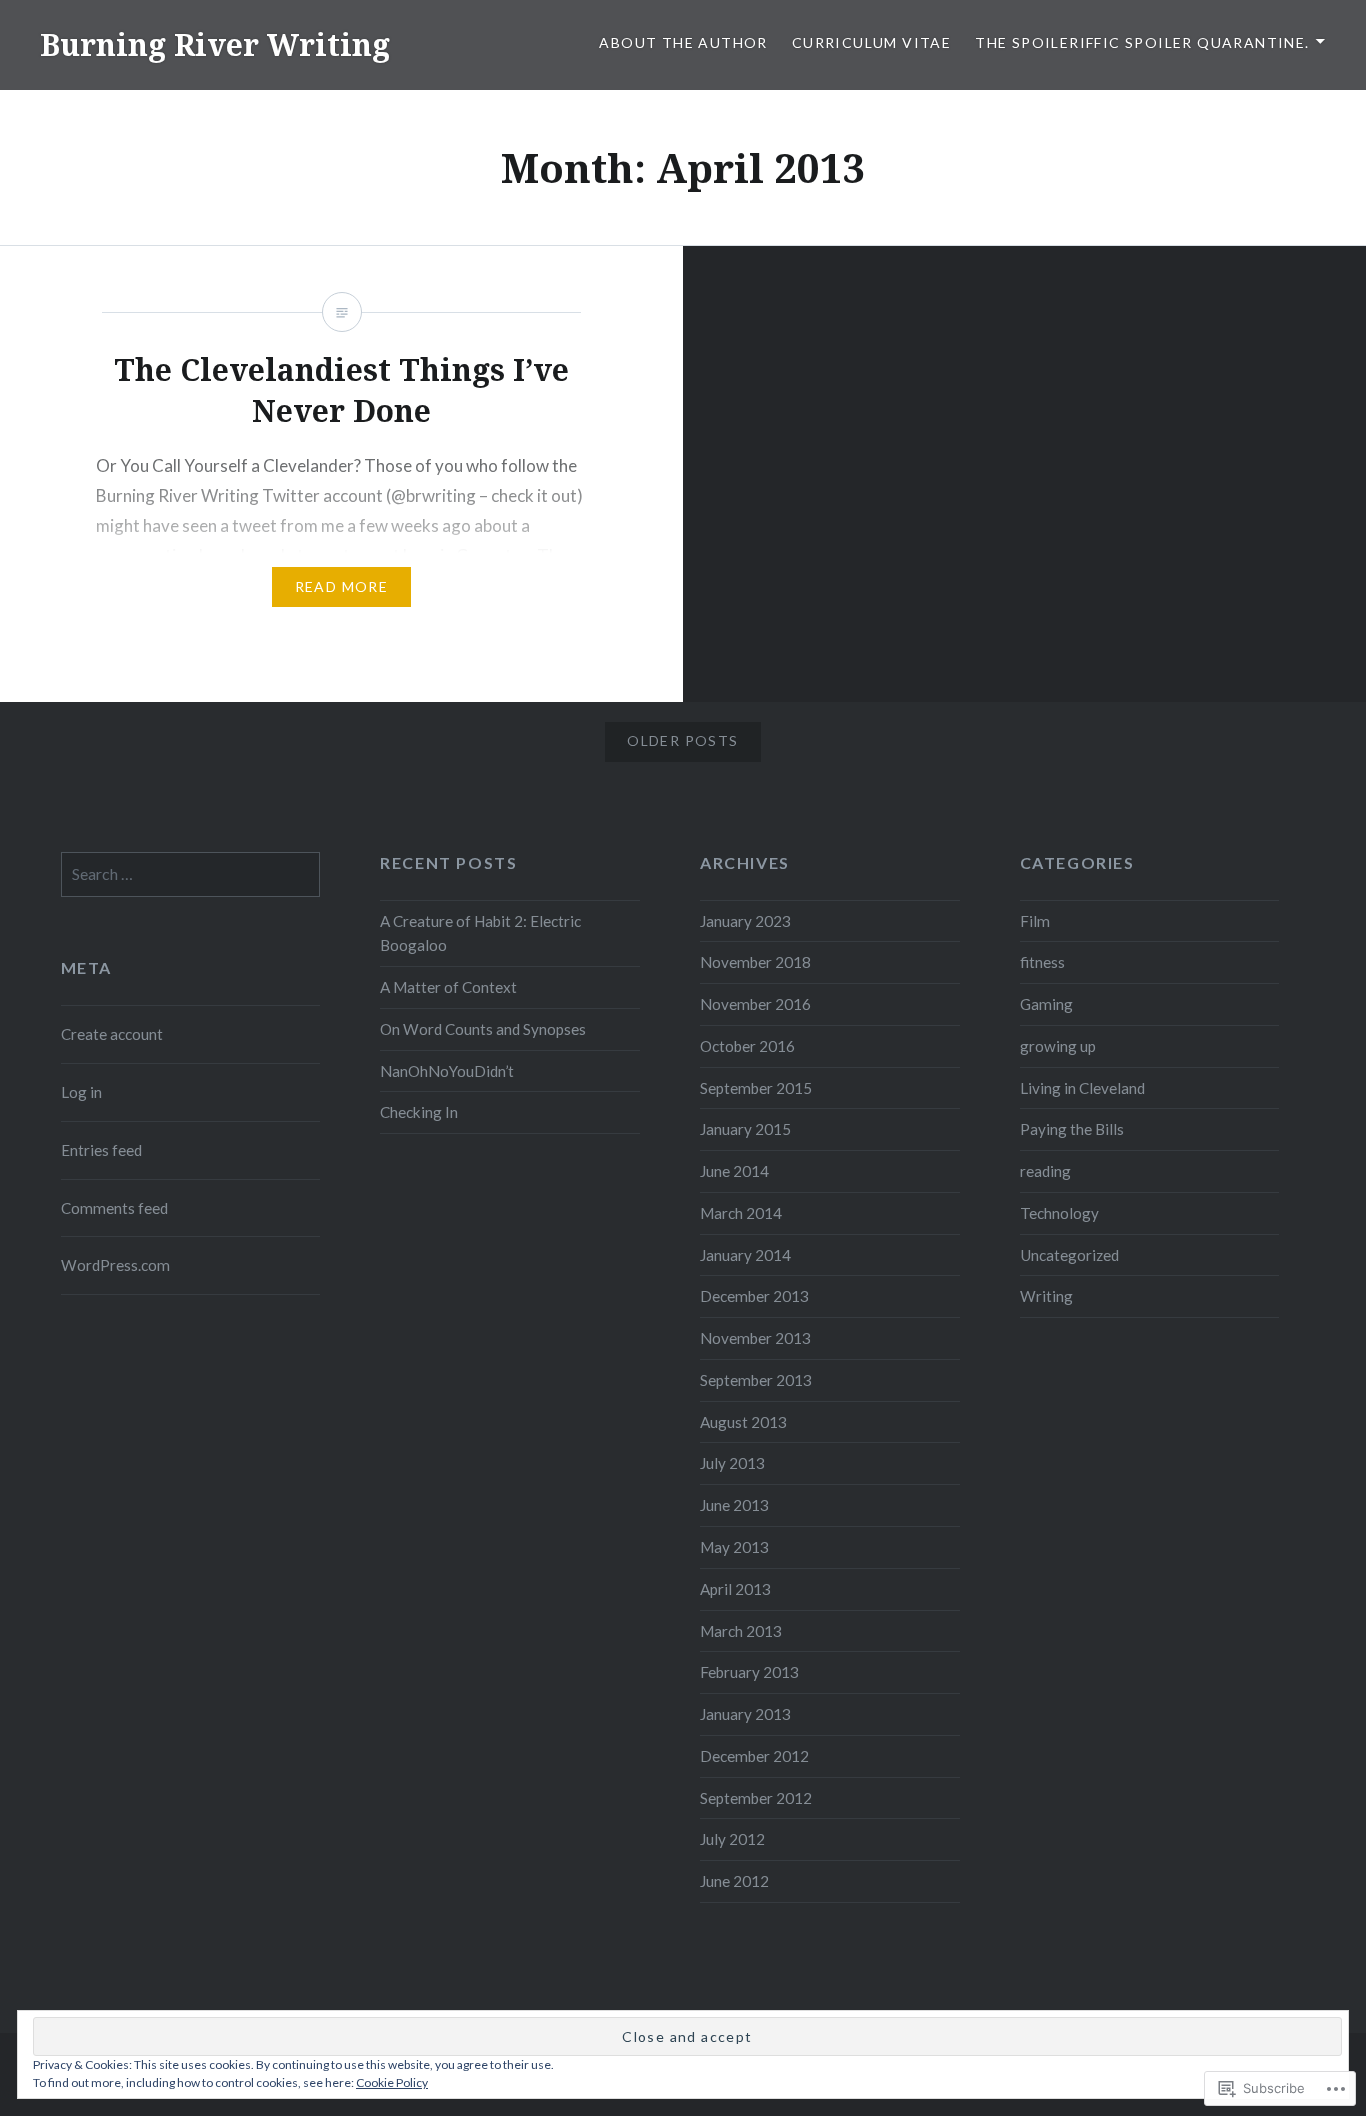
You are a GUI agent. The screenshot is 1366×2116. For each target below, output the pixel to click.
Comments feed (114, 1208)
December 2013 (754, 1296)
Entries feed (101, 1150)
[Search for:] (191, 874)
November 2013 (755, 1338)
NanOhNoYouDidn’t (447, 1071)
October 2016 (747, 1046)
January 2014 (745, 1255)
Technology (1059, 1213)
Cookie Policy (392, 2082)
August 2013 (743, 1422)
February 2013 (749, 1672)
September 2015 (756, 1088)
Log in (81, 1092)
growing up (1058, 1046)
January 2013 (745, 1714)
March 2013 (741, 1631)
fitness (1042, 962)
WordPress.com (115, 1265)
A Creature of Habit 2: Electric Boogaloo (480, 933)
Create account (112, 1034)
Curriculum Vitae (871, 42)
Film (1035, 921)
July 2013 (732, 1463)
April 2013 (735, 1589)
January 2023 (745, 921)
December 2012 (754, 1756)
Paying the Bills (1072, 1129)
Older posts (682, 740)
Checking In (419, 1112)
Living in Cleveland (1082, 1088)
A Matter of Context (448, 987)
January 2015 (745, 1129)
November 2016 (755, 1004)
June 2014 (734, 1171)
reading (1045, 1171)
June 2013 (734, 1505)
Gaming (1046, 1004)
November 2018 (755, 962)
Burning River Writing (215, 44)
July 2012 (732, 1839)
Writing (1046, 1296)
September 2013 (756, 1380)
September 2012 (756, 1798)
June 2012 (734, 1881)
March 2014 (741, 1213)
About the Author (683, 42)
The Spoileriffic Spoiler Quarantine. (1142, 42)
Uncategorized (1069, 1255)
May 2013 (734, 1547)
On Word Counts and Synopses (483, 1029)
